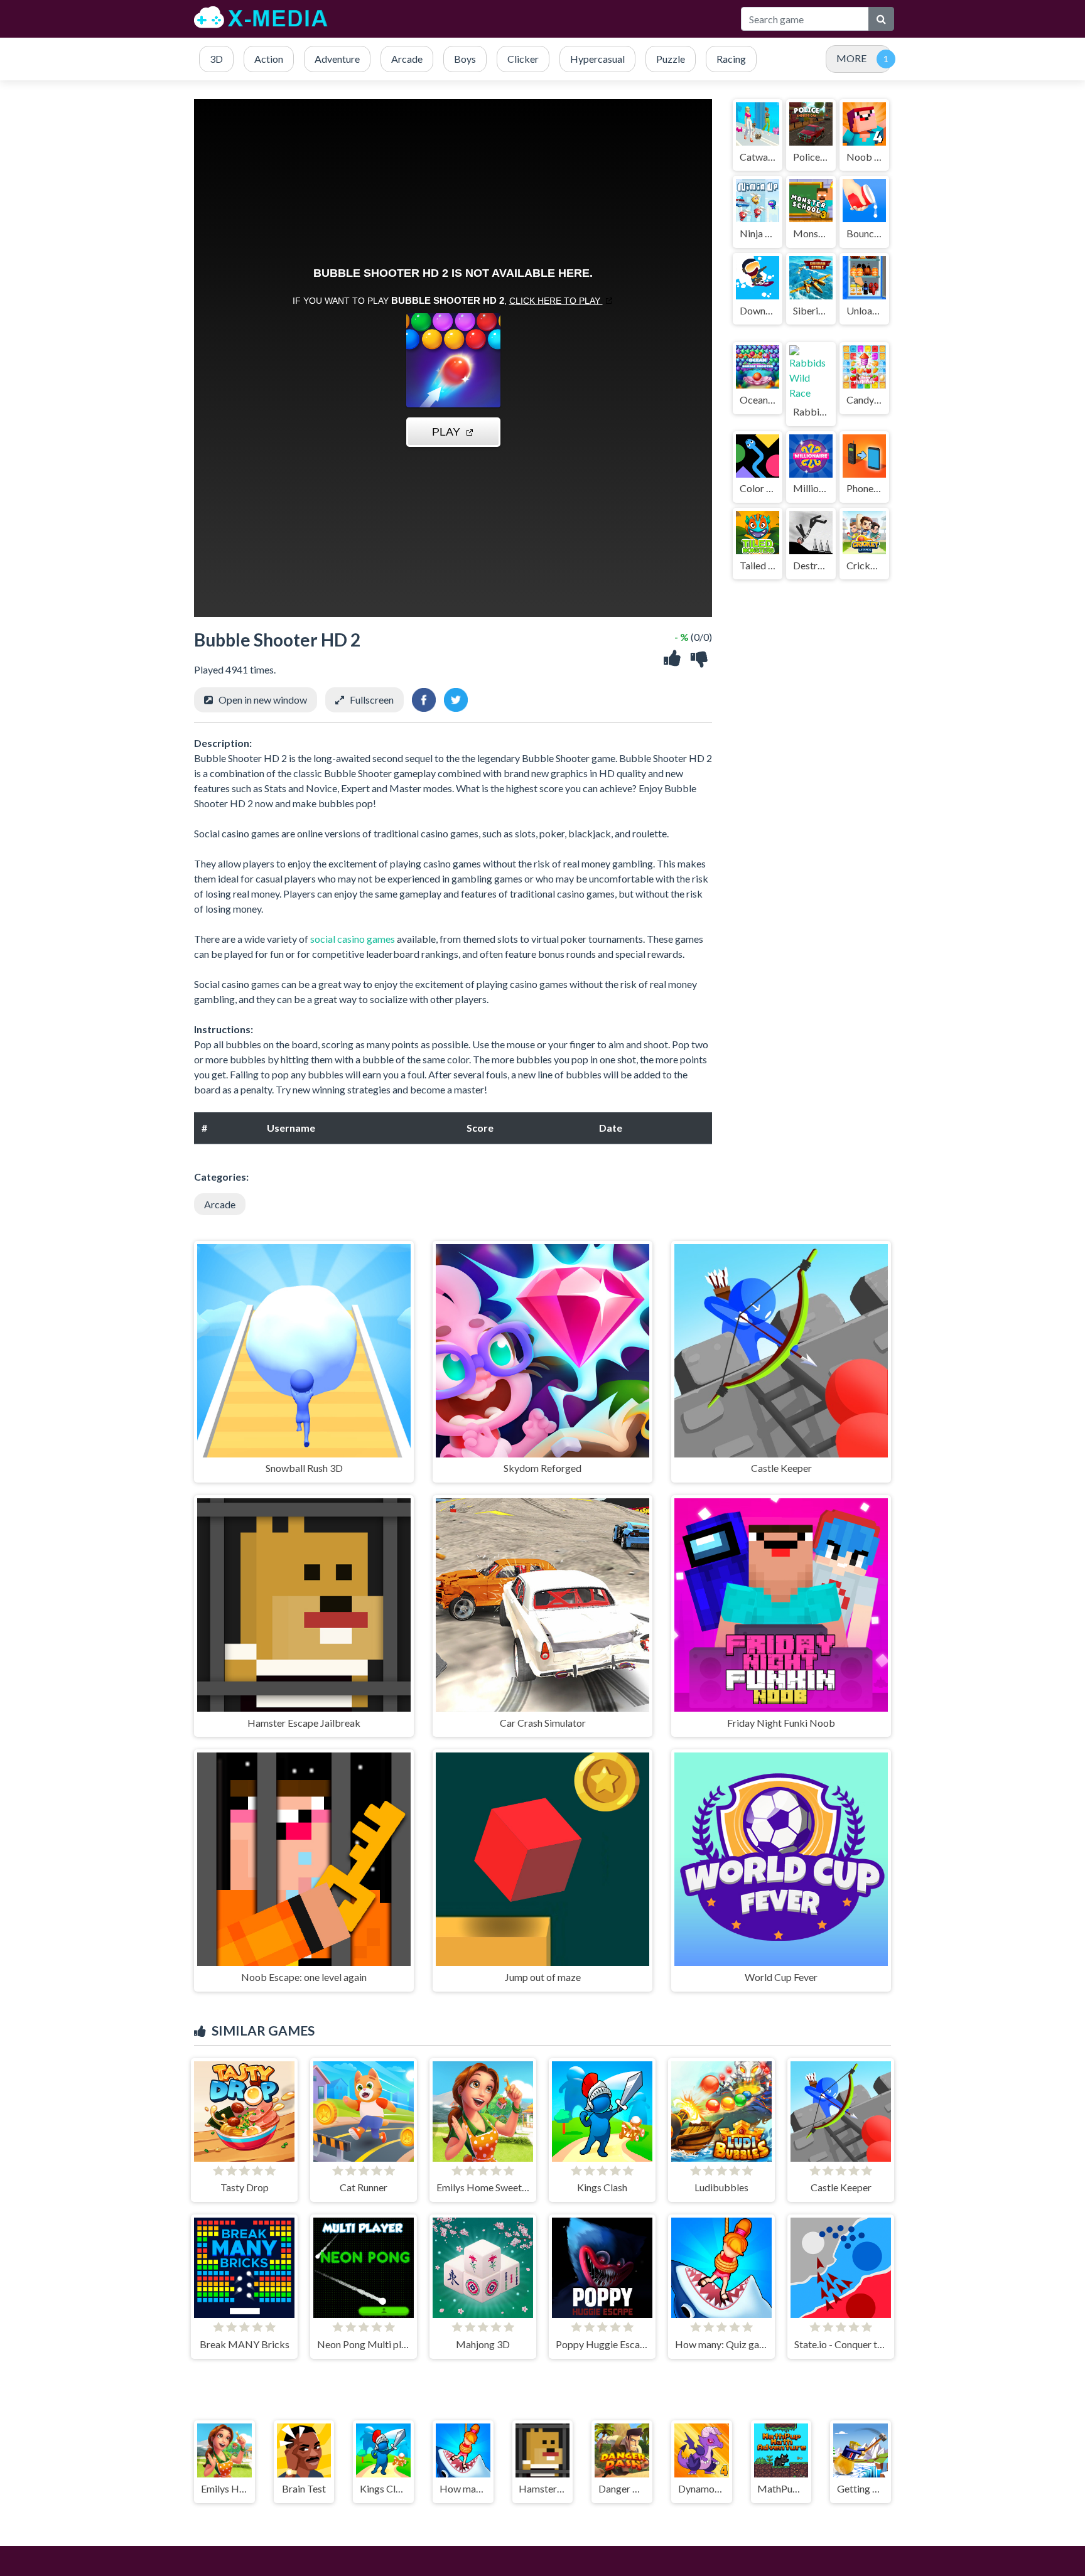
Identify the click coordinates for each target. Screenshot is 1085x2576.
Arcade (220, 1204)
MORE (851, 58)
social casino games (353, 939)
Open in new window (263, 700)
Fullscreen (372, 700)
